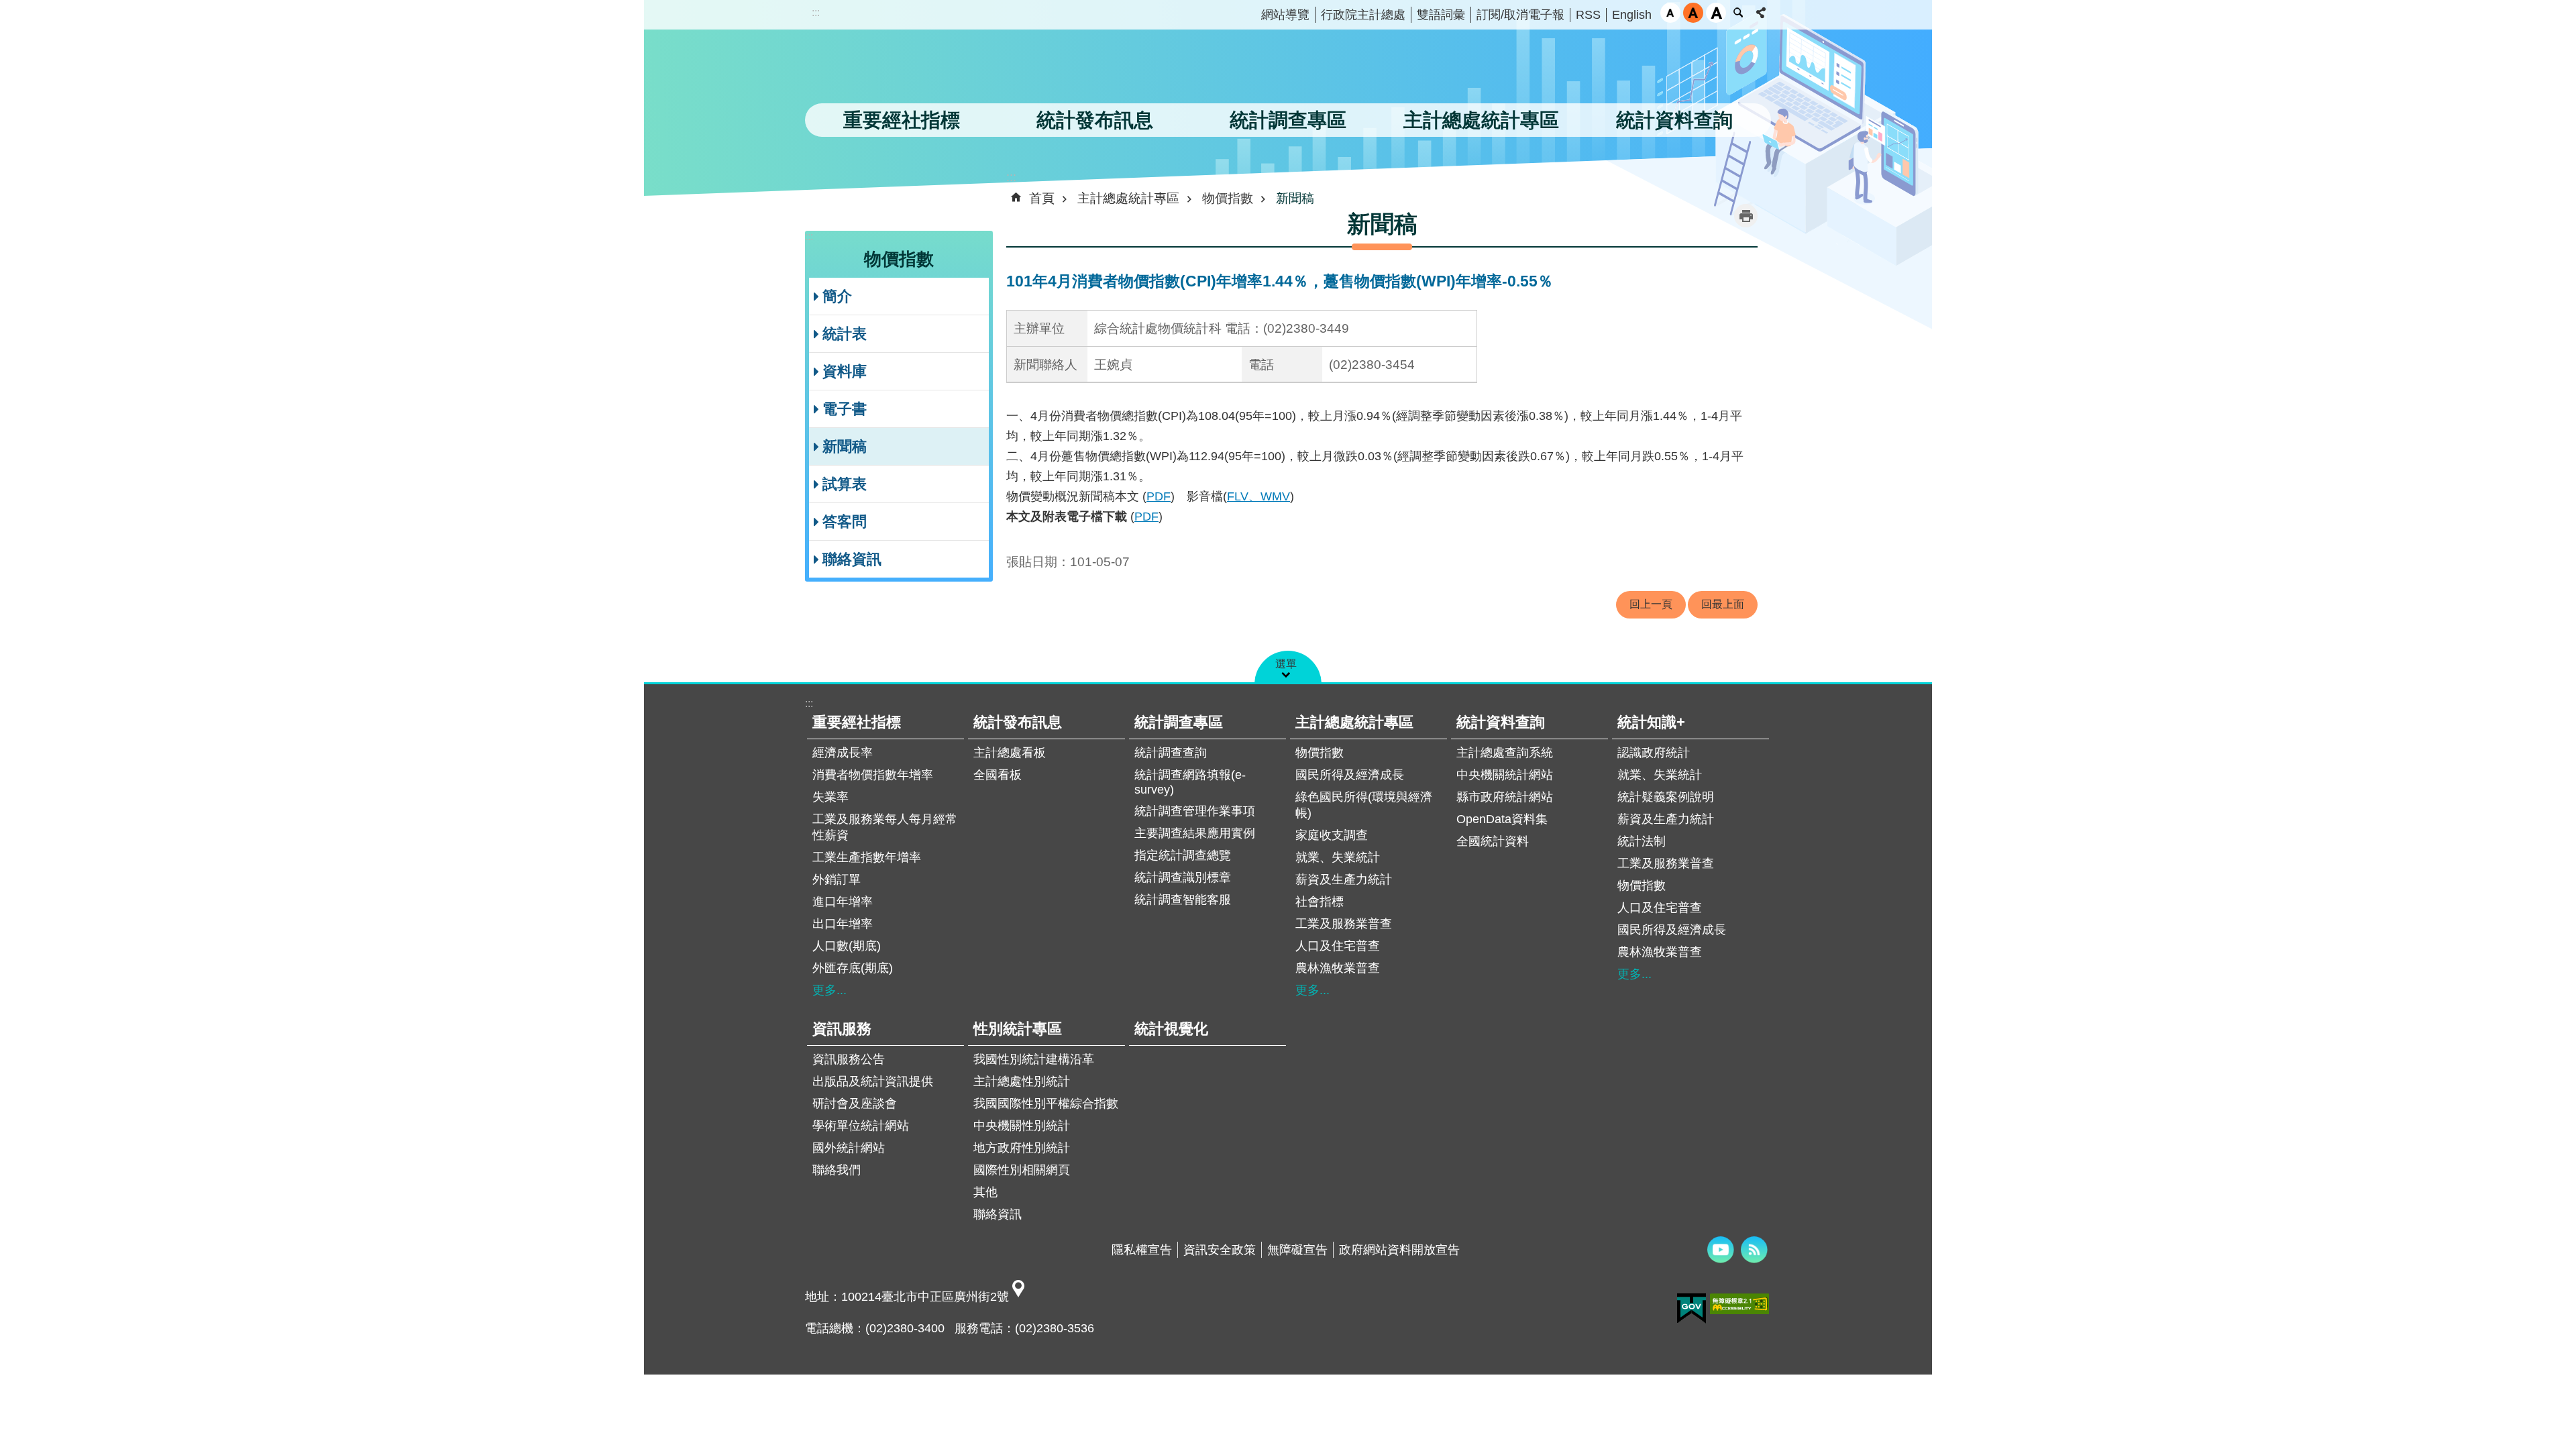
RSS (1588, 15)
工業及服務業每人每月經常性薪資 (885, 827)
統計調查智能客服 (1183, 900)
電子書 (845, 409)
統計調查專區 (1179, 722)
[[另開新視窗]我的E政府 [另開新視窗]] (1692, 1309)
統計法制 (1642, 841)
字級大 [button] (1716, 13)
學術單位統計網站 (861, 1126)
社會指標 (1320, 902)
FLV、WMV (1258, 496)
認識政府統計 (1654, 753)
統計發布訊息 (1018, 722)
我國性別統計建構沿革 (1034, 1059)
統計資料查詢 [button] (1674, 120)
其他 (985, 1192)
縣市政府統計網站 (1505, 797)
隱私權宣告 (1142, 1250)
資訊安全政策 (1220, 1250)
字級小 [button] (1670, 13)
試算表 (845, 484)
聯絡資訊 (852, 559)
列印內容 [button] (1746, 216)
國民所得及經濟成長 (1350, 775)
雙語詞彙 (1441, 15)
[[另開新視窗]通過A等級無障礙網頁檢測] (1739, 1304)
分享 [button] (1761, 13)
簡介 (837, 296)
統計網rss (1754, 1250)
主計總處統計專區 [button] (1481, 120)
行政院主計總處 (1363, 15)
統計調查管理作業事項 (1195, 811)
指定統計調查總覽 (1183, 855)
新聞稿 (845, 446)
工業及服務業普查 (1344, 924)
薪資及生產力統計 (1344, 879)
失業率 (830, 797)
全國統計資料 (1493, 841)
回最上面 (1723, 604)
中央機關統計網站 (1505, 775)
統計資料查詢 (1501, 722)
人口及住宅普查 (1338, 946)
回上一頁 (1651, 604)
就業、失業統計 (1338, 857)
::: (816, 12)
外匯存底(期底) (853, 968)
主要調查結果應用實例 (1195, 833)
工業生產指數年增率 (867, 857)
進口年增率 (843, 902)
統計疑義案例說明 (1666, 797)
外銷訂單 (837, 879)
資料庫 (845, 371)
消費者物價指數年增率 (873, 775)
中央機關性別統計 (1022, 1126)
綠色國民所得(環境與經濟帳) (1364, 805)
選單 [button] (1286, 664)
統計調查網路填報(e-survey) (1190, 782)
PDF (1159, 496)
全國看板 (998, 775)
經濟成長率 (843, 753)
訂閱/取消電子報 (1520, 15)
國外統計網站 (849, 1148)
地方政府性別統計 (1022, 1148)
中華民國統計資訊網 (943, 70)
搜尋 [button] (1738, 13)
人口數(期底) (847, 946)
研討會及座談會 (855, 1104)
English (1632, 15)
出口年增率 (843, 924)
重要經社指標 (857, 722)
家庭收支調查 (1332, 835)
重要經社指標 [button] (902, 120)
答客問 (845, 522)
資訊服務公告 (849, 1059)
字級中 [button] (1693, 13)
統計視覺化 (1171, 1029)
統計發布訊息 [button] (1095, 120)
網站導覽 (1285, 15)
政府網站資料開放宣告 (1399, 1250)
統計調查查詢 (1171, 753)
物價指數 (1228, 198)
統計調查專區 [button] (1288, 120)
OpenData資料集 (1502, 819)
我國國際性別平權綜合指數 (1046, 1104)
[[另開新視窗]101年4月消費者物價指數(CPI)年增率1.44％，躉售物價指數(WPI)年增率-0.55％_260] (1018, 1297)
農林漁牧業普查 (1338, 968)
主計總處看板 (1010, 753)
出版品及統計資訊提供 (873, 1081)
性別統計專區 (1018, 1029)
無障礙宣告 (1297, 1250)
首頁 (1042, 198)
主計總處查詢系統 (1505, 753)
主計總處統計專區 (1128, 198)
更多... (829, 990)
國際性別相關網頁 (1022, 1170)
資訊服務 (842, 1029)
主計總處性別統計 (1022, 1081)
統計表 (845, 334)
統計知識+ (1651, 722)
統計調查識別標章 (1183, 877)
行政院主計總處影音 (1721, 1250)
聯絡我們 (837, 1170)
